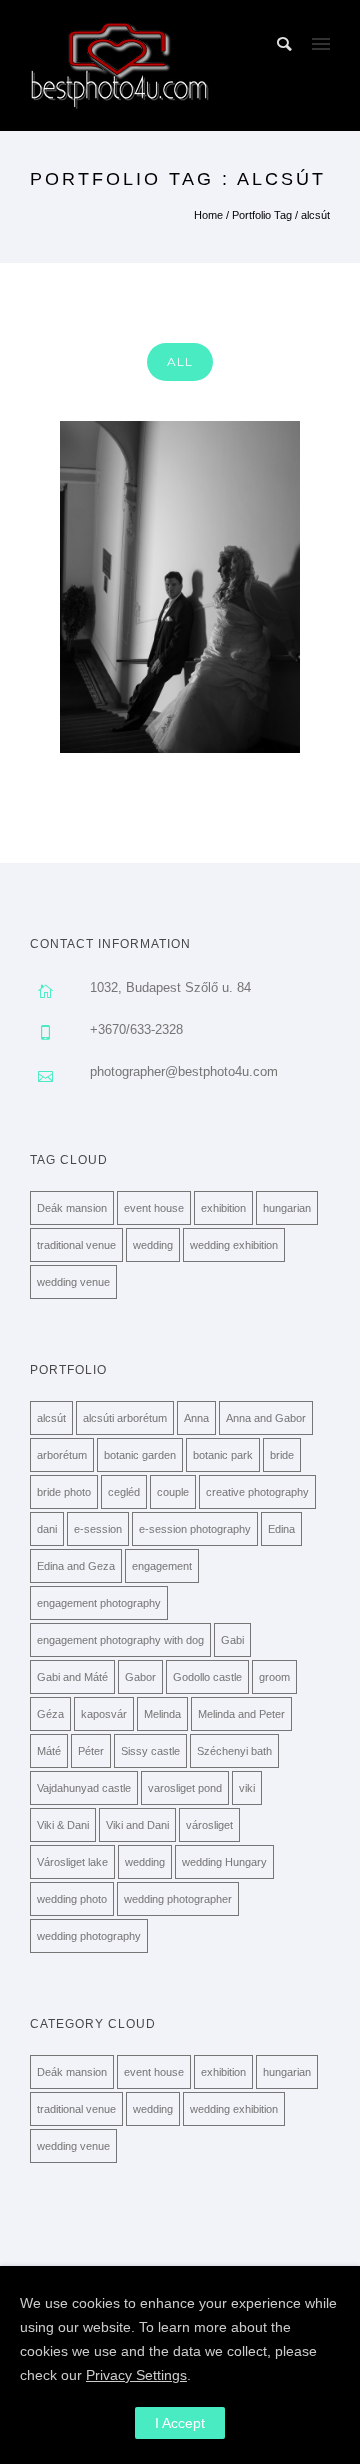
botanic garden (140, 1455)
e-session (98, 1529)
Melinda (162, 1714)
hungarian (287, 1208)
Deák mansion (72, 1208)
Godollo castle (207, 1677)
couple (173, 1492)
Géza (50, 1714)
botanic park (223, 1455)
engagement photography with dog (120, 1640)
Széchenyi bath (234, 1751)
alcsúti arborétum (125, 1418)
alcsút (315, 215)
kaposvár (104, 1714)
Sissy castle (150, 1751)
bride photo (64, 1492)
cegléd (124, 1492)
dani (47, 1529)
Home (208, 215)
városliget (209, 1825)
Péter (91, 1751)
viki (247, 1788)
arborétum (62, 1455)
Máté (49, 1751)
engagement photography (99, 1603)
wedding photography (89, 1936)
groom (274, 1677)
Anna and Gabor (266, 1418)
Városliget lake (72, 1862)
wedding (153, 1245)
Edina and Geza (76, 1566)
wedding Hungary (224, 1862)
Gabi (232, 1640)
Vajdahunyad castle (84, 1788)
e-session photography (195, 1529)
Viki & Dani (63, 1825)
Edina (281, 1529)
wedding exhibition (234, 1245)
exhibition (223, 1208)
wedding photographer (178, 1899)
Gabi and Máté (72, 1677)
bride (282, 1455)
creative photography (257, 1492)
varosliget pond (185, 1788)
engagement (162, 1566)
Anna (196, 1418)
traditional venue (76, 1245)
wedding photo (72, 1899)
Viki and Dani (137, 1825)
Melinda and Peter (241, 1714)
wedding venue (73, 1282)
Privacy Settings (136, 2375)
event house (154, 1208)
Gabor (140, 1677)
